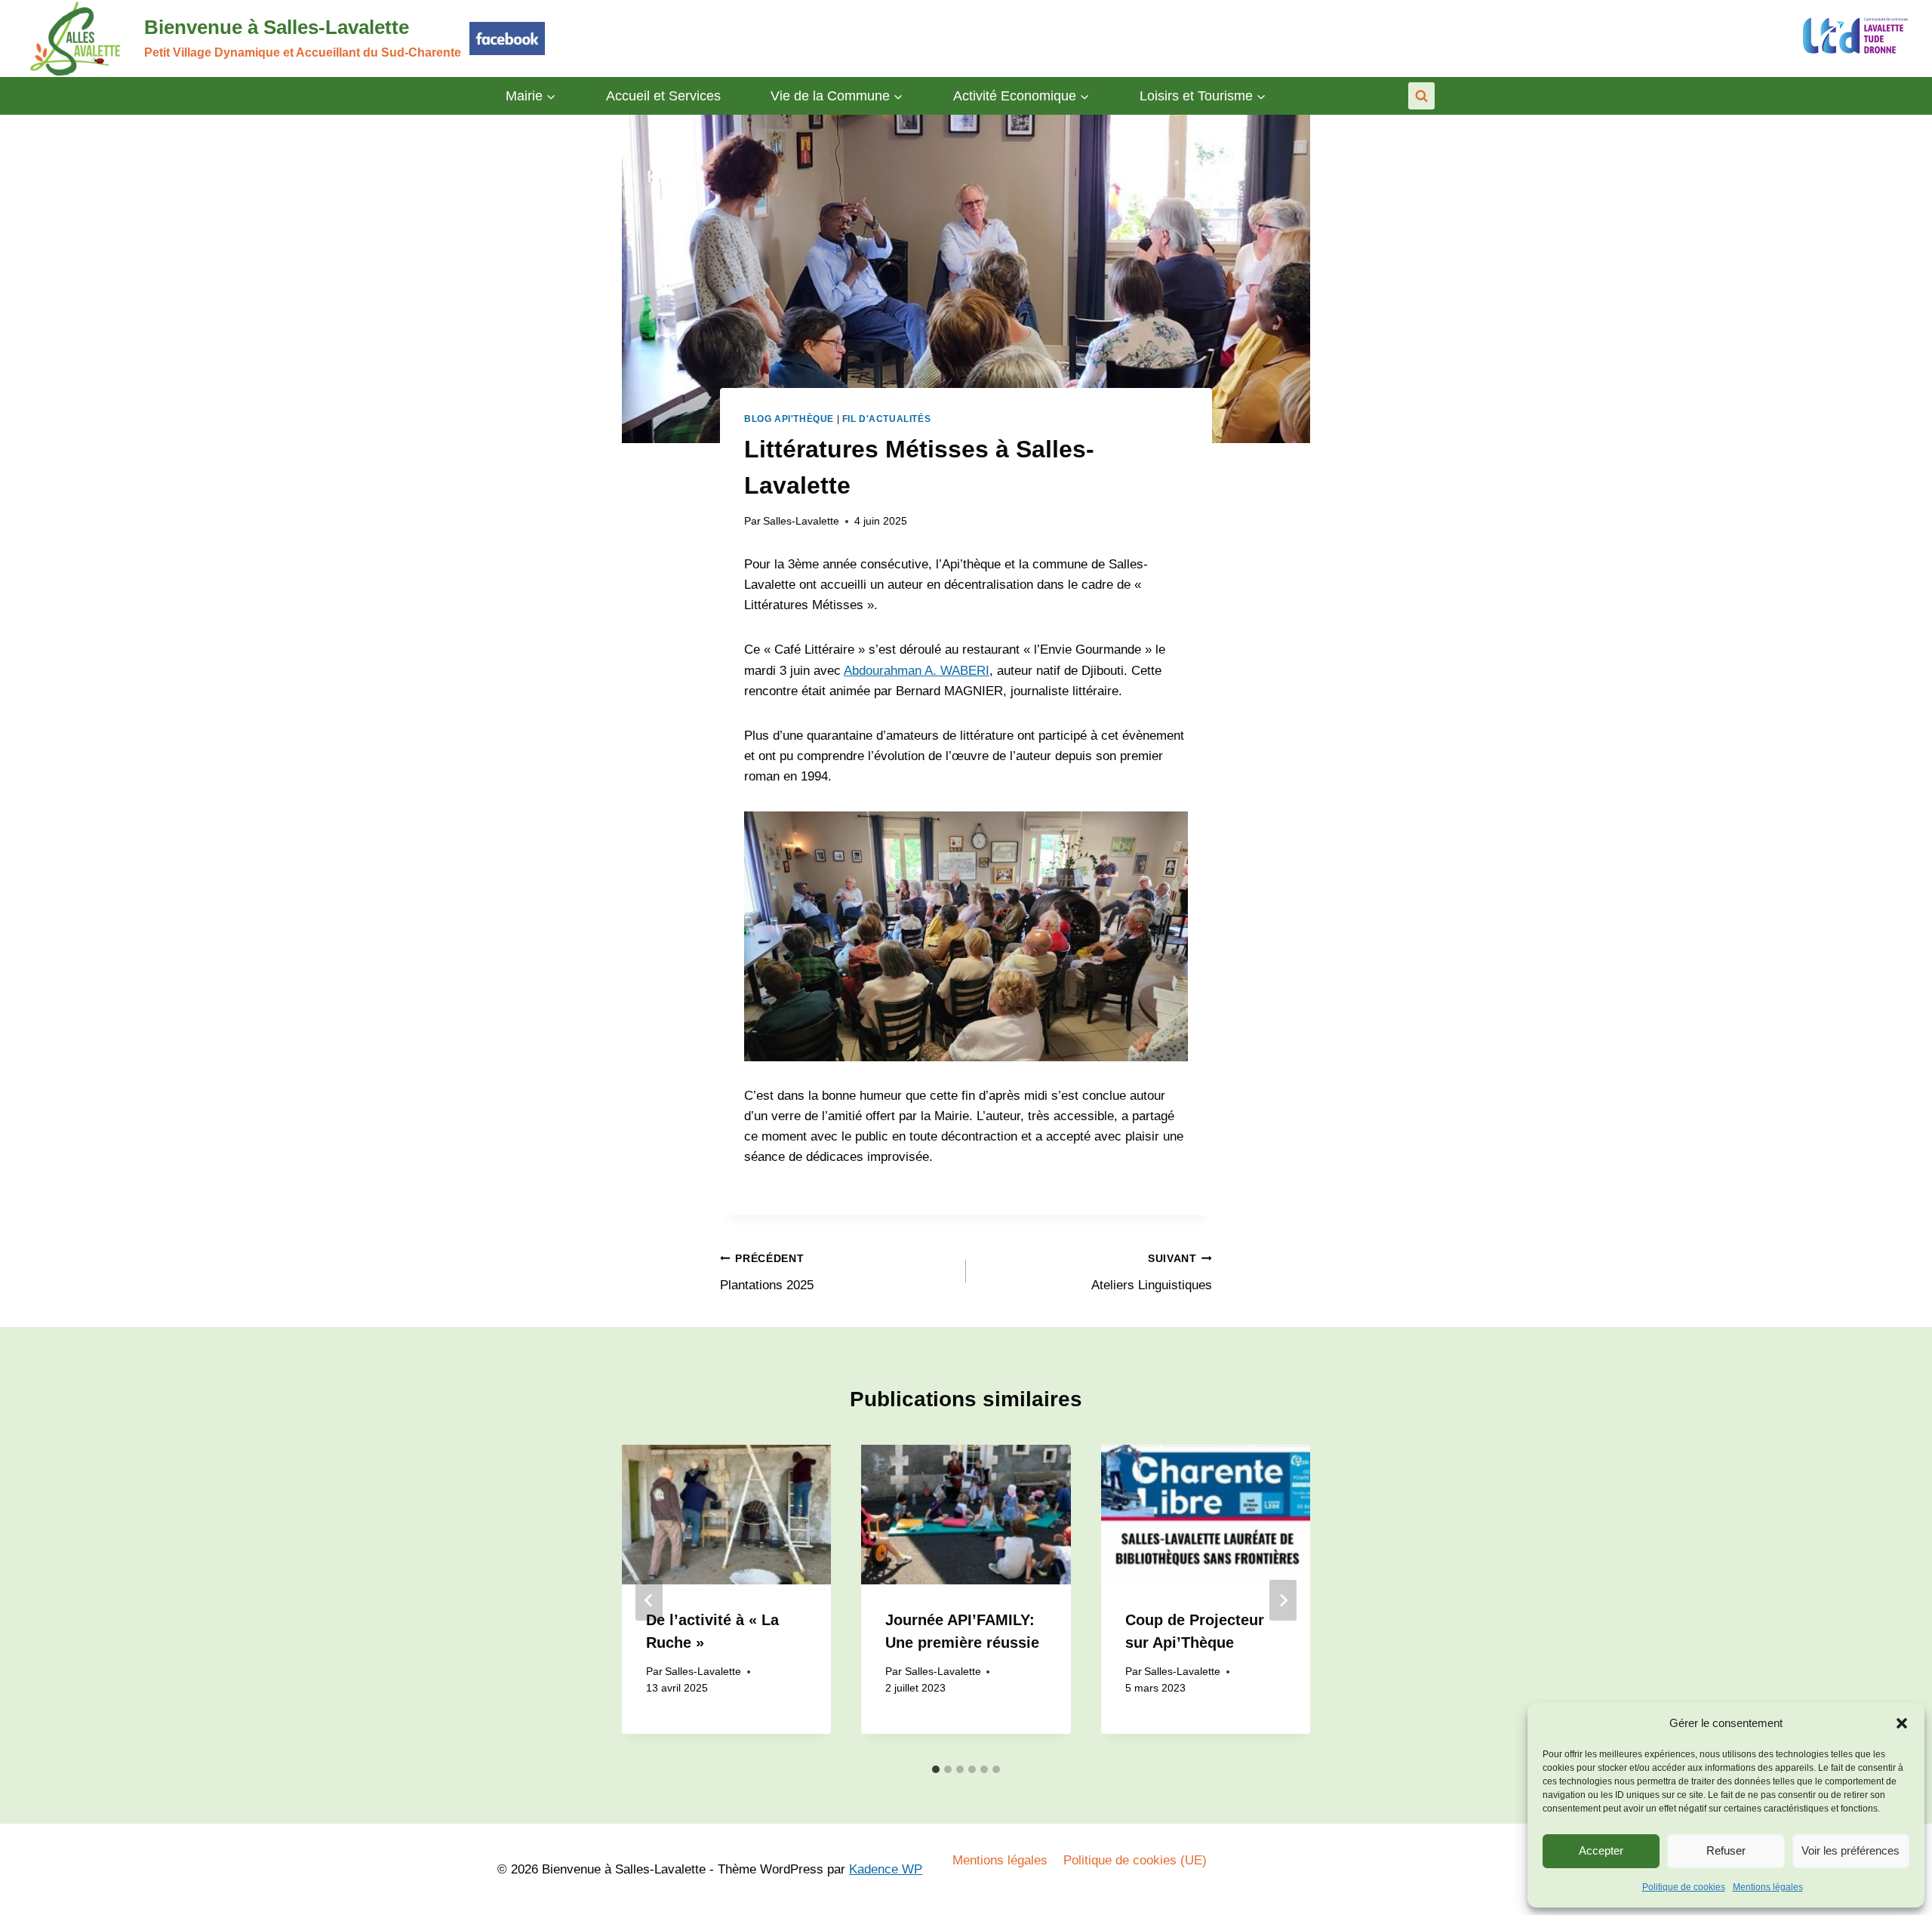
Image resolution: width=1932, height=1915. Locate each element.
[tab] (936, 1769)
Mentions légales (1768, 1887)
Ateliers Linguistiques (1152, 1273)
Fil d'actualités (887, 419)
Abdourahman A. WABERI (917, 671)
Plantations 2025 (767, 1273)
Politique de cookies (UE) (1135, 1860)
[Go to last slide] (649, 1600)
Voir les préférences (1850, 1850)
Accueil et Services (663, 96)
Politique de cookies (1684, 1887)
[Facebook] (507, 38)
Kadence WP (886, 1869)
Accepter (1601, 1850)
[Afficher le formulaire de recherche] (1421, 95)
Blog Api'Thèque (789, 419)
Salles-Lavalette (801, 521)
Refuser (1726, 1850)
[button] (1902, 1723)
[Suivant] (1283, 1600)
